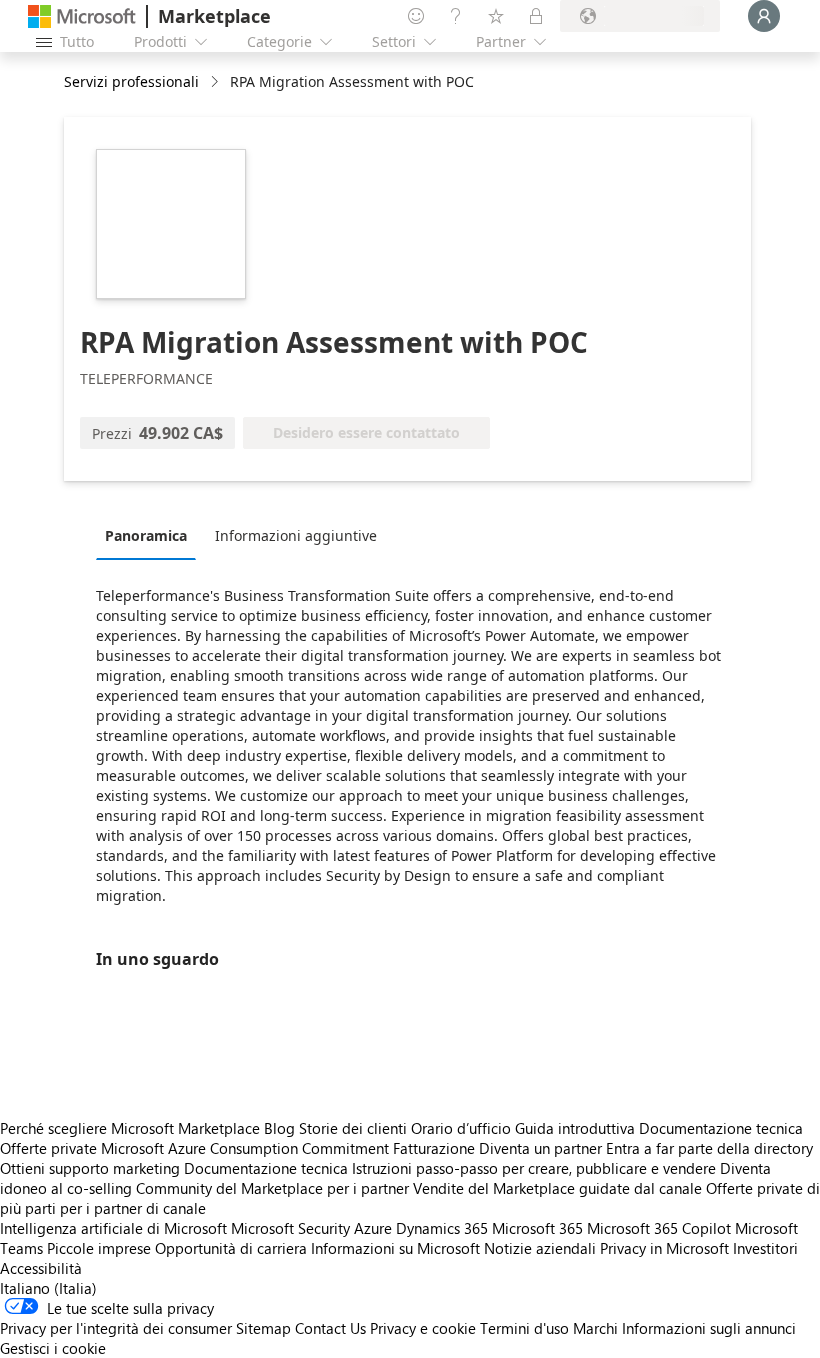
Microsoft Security (290, 1228)
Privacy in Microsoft (664, 1248)
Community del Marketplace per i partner (272, 1188)
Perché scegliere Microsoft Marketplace (130, 1128)
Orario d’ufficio (461, 1128)
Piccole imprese (99, 1248)
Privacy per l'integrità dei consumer (116, 1328)
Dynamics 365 (442, 1228)
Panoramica (146, 535)
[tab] (151, 535)
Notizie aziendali (540, 1248)
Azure (373, 1228)
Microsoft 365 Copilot (659, 1228)
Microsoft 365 (537, 1228)
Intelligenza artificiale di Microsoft (113, 1228)
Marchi (595, 1328)
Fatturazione (434, 1148)
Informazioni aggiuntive (296, 535)
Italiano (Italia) (48, 1288)
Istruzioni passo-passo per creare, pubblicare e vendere (534, 1168)
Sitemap (263, 1328)
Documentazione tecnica (721, 1128)
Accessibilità (41, 1268)
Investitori (765, 1248)
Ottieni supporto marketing (90, 1168)
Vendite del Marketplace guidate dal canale (557, 1188)
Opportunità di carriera (231, 1248)
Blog (279, 1128)
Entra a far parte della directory (709, 1148)
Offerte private (48, 1148)
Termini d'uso (524, 1328)
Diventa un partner (540, 1148)
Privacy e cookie (423, 1328)
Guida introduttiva (575, 1128)
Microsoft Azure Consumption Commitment (247, 1148)
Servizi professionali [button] (131, 81)
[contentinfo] (216, 82)
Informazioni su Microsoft (395, 1248)
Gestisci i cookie (53, 1348)
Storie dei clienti (353, 1128)
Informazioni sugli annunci (709, 1328)
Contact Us (330, 1328)
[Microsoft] (82, 16)
